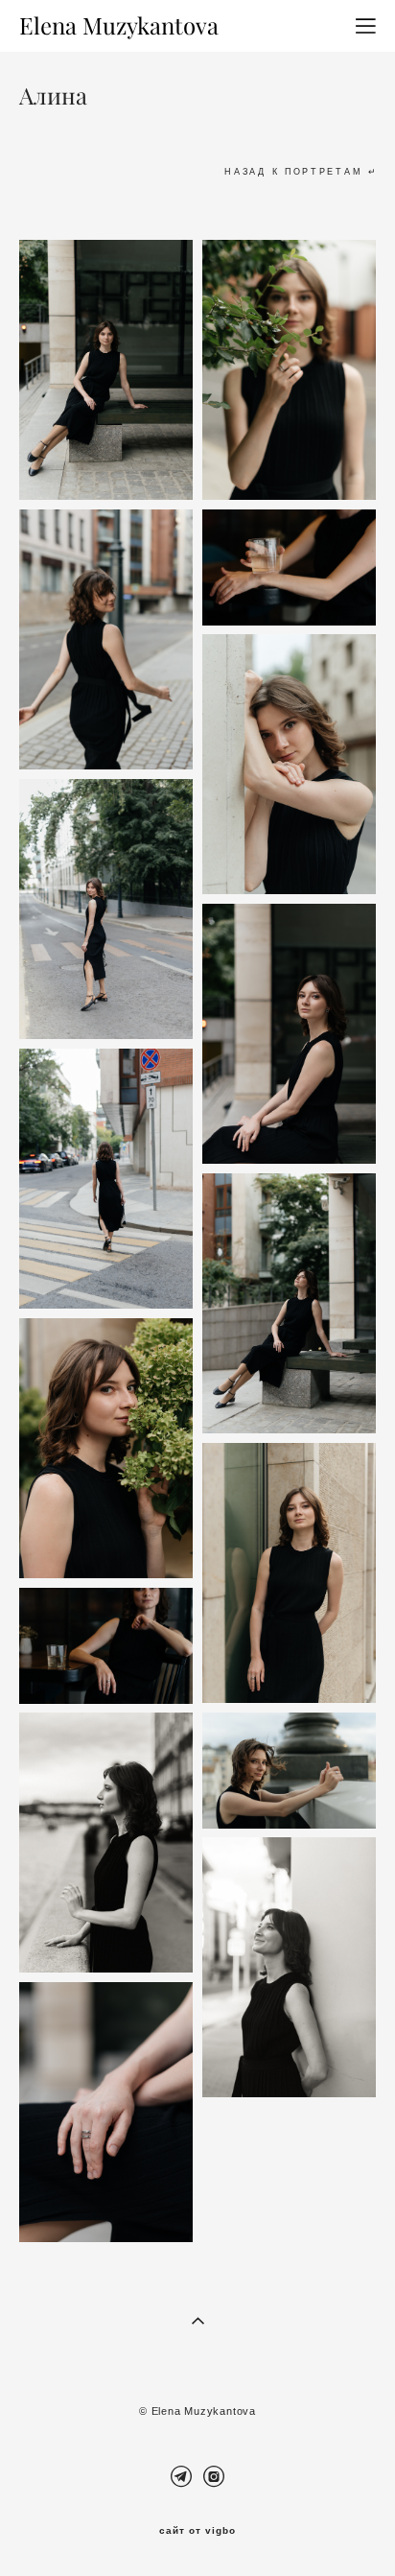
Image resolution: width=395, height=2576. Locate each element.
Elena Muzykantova (119, 26)
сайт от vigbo (197, 2531)
